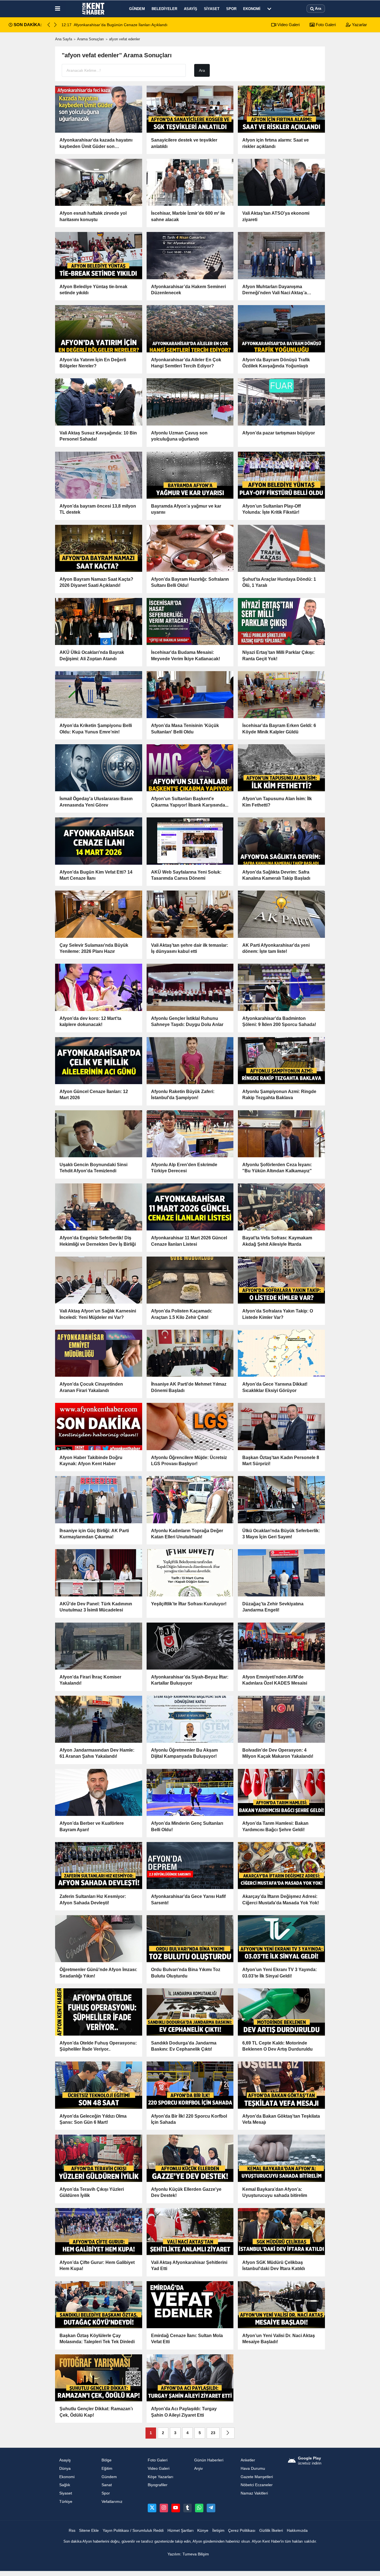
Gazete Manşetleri (257, 2477)
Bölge (107, 2460)
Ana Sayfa (64, 39)
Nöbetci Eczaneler (257, 2485)
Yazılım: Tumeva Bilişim (188, 2554)
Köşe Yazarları (161, 2477)
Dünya (65, 2469)
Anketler (248, 2460)
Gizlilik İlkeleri (271, 2531)
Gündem (137, 9)
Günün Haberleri (209, 2460)
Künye (203, 2531)
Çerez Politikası (242, 2531)
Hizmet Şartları (181, 2531)
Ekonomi (252, 9)
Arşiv (198, 2469)
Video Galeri (288, 25)
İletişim (218, 2531)
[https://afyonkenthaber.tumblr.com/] (187, 2508)
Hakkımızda (297, 2531)
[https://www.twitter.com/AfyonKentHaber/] (152, 2508)
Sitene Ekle (89, 2531)
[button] (55, 25)
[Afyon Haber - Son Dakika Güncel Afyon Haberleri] (93, 9)
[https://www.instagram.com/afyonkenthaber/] (164, 2508)
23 (213, 2433)
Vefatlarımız (112, 2502)
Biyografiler (158, 2485)
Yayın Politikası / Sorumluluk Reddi (133, 2531)
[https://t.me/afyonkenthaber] (211, 2508)
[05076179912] (199, 2508)
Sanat (107, 2485)
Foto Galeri (325, 25)
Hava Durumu (253, 2469)
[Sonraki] (228, 2433)
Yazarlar (359, 25)
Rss (72, 2531)
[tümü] (269, 9)
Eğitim (107, 2469)
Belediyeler (164, 9)
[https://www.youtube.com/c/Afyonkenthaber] (176, 2508)
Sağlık (65, 2485)
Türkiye (66, 2502)
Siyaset (212, 9)
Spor (231, 9)
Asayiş (191, 9)
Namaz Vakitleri (254, 2493)
